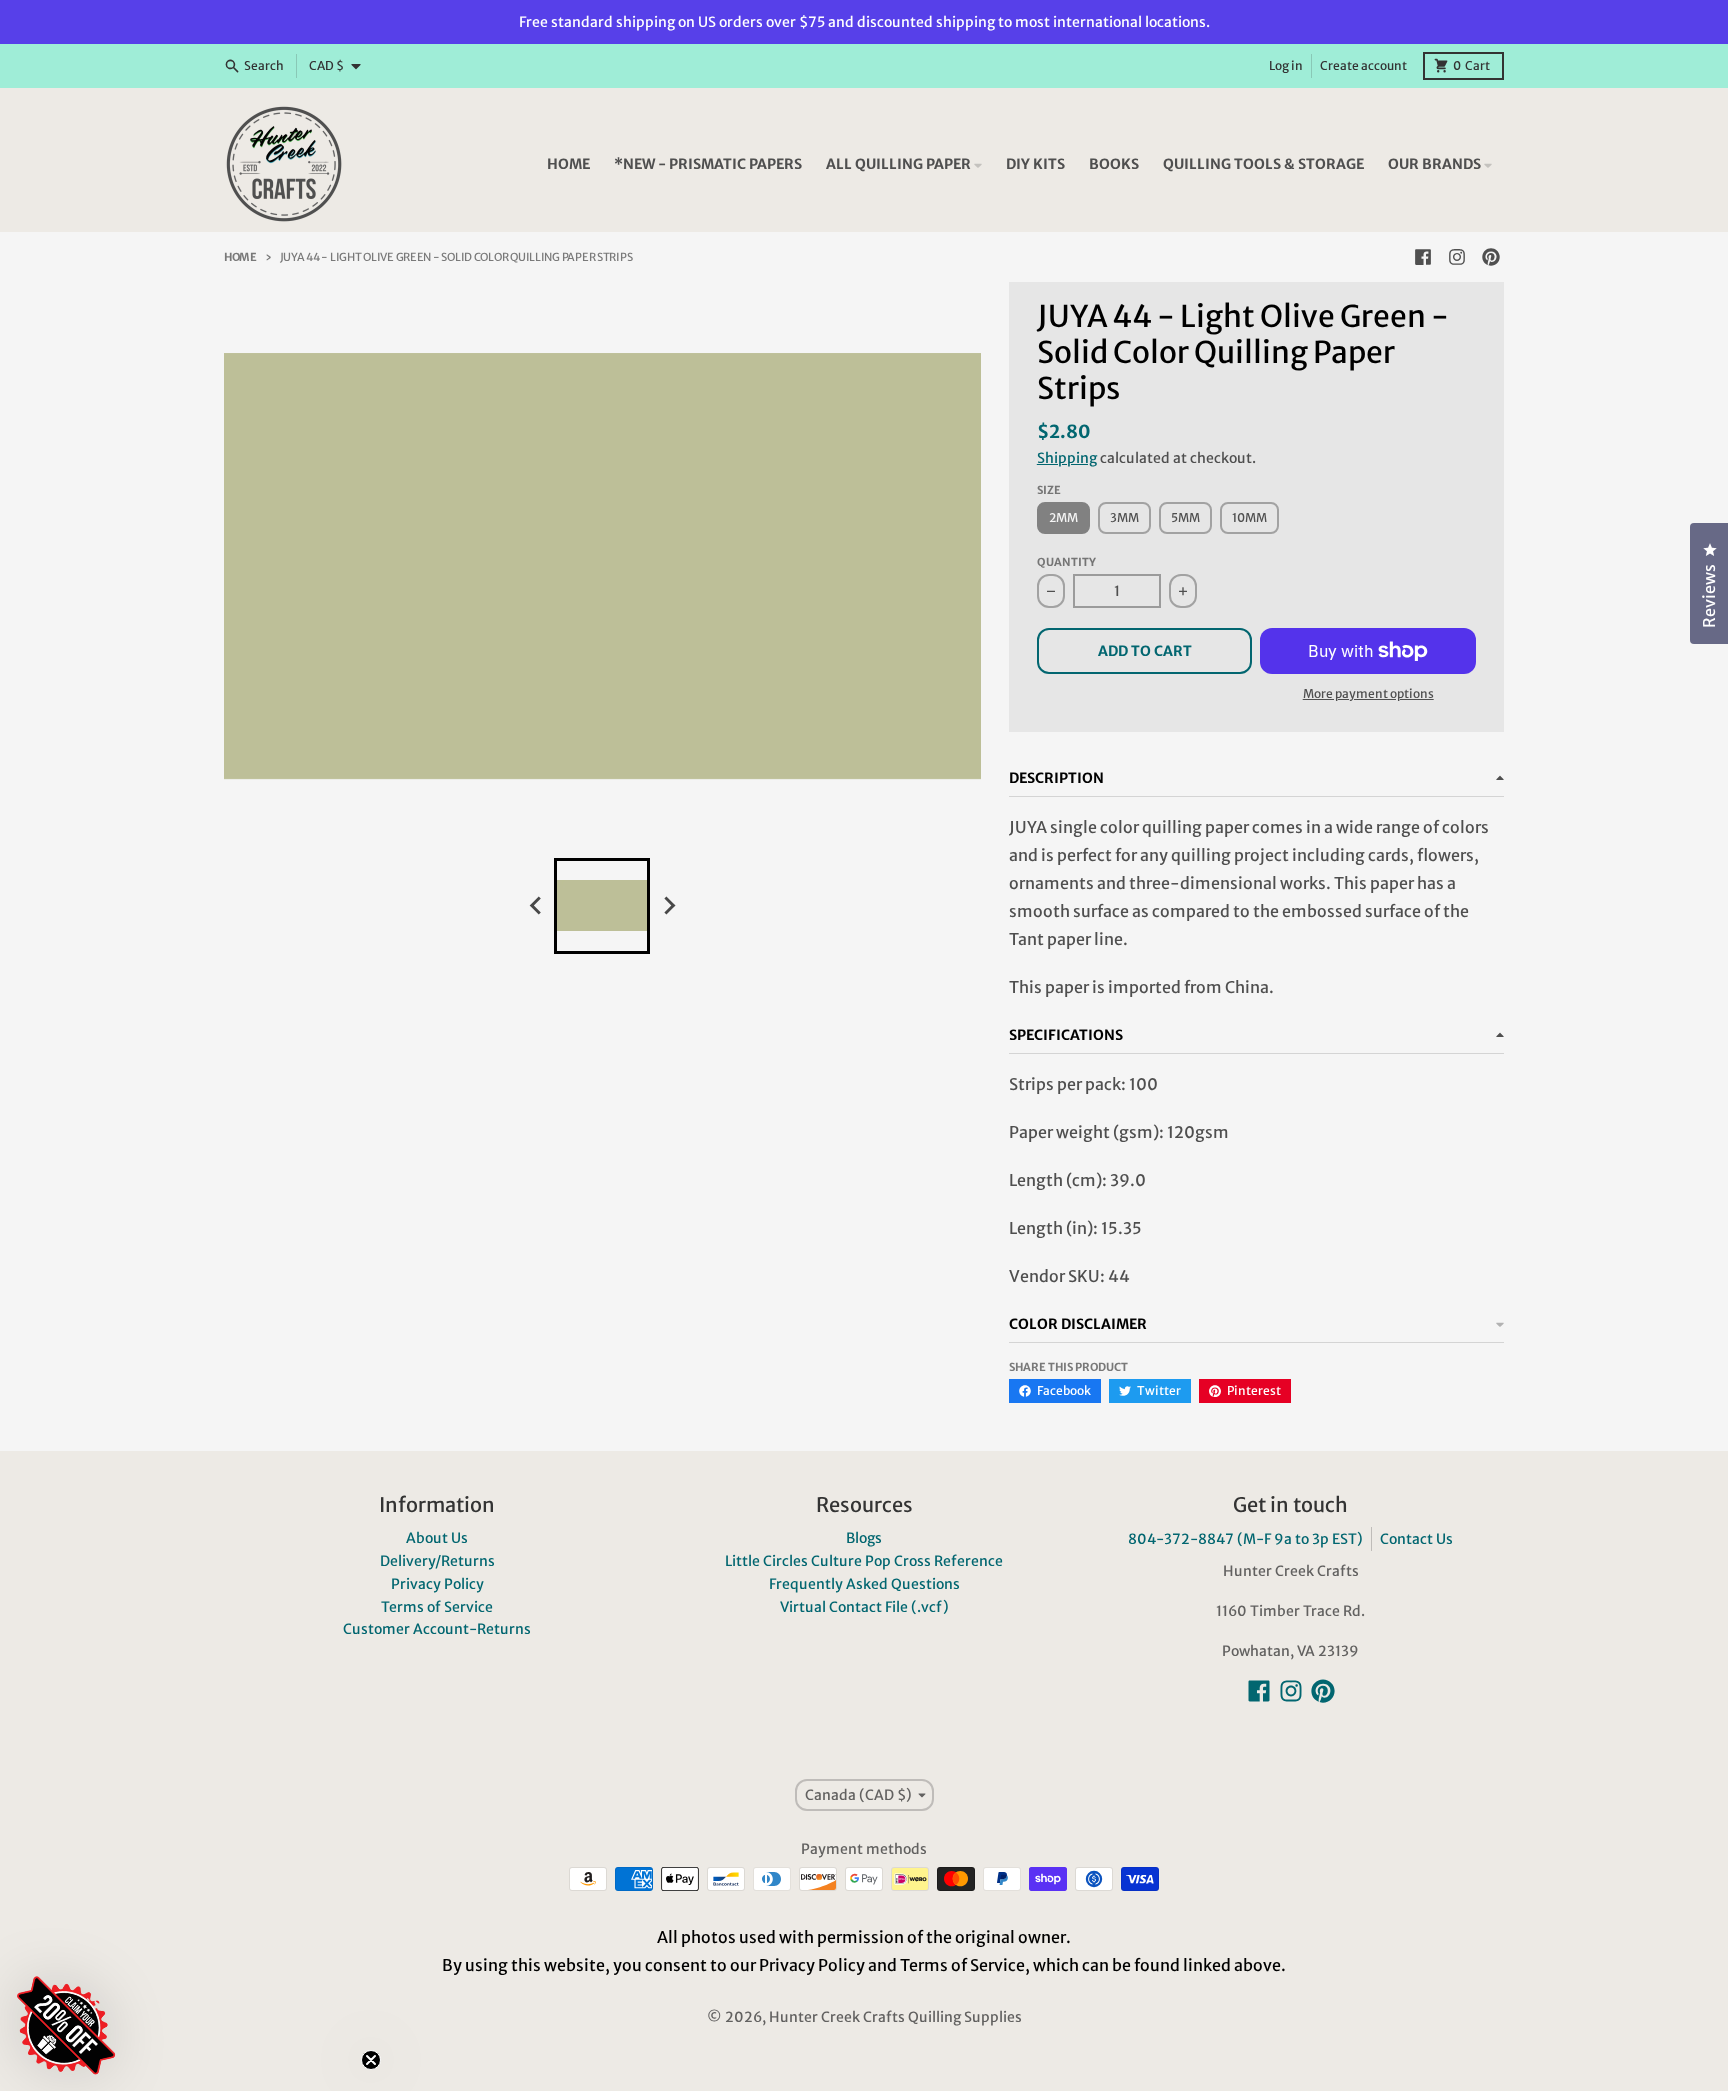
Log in (1286, 65)
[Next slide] (668, 906)
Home (240, 257)
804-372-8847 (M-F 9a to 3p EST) (1245, 1539)
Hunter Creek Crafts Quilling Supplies (895, 2017)
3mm (1124, 517)
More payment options (1368, 693)
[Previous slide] (536, 906)
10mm (1249, 517)
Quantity (1066, 562)
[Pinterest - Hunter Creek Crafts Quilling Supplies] (1491, 257)
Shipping (1067, 458)
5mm (1185, 517)
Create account (1363, 65)
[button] (185, 1906)
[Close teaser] (371, 2060)
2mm (1063, 517)
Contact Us (1416, 1539)
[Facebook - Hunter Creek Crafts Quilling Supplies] (1423, 257)
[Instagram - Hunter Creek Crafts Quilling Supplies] (1457, 257)
